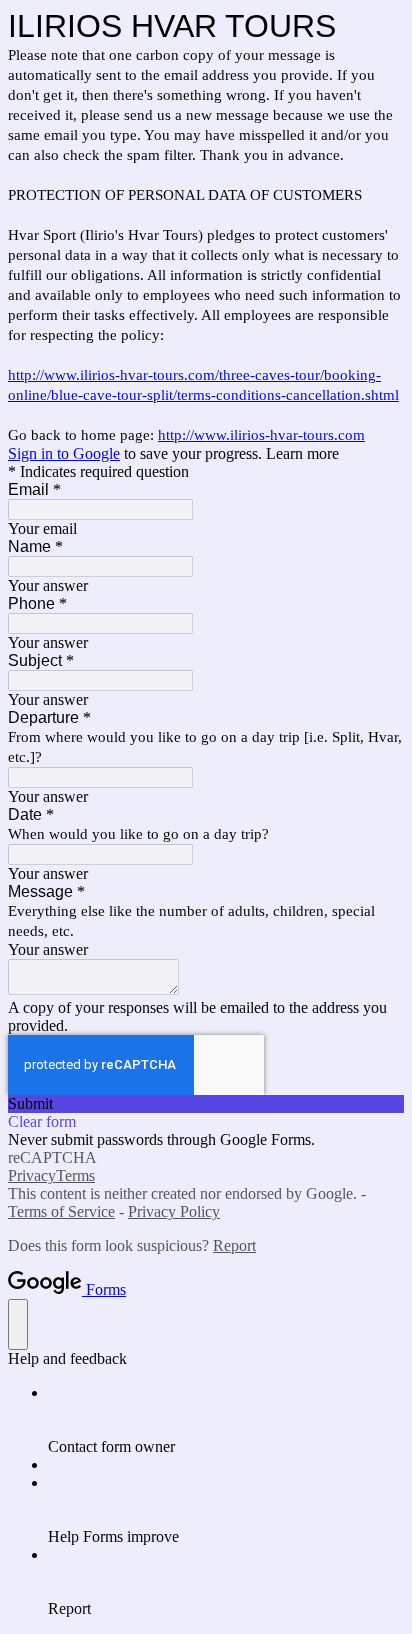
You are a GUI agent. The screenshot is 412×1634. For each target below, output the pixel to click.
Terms (75, 1175)
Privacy (32, 1175)
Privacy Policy (174, 1211)
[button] (206, 1104)
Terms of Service (61, 1211)
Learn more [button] (302, 453)
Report (234, 1245)
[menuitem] (226, 1420)
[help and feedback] (18, 1324)
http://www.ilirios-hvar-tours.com (261, 435)
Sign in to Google (64, 453)
